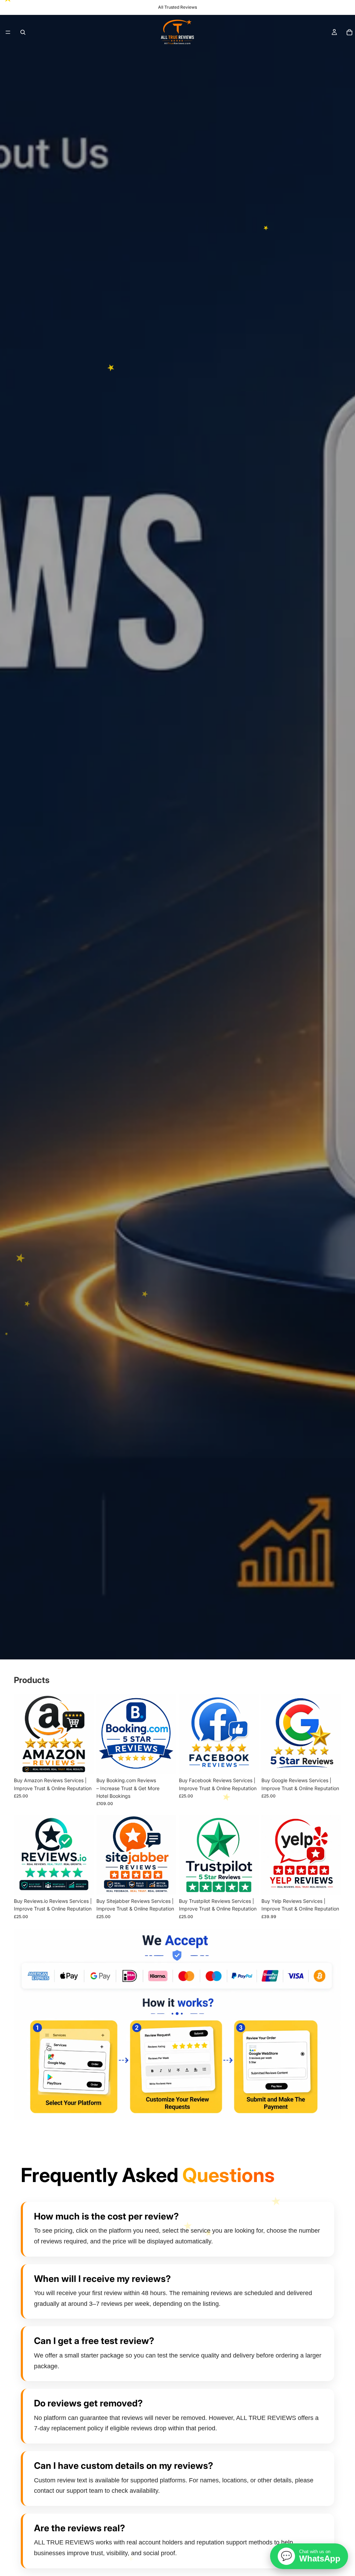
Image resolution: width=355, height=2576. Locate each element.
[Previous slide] (21, 1734)
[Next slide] (86, 1734)
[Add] (83, 1763)
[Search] (23, 32)
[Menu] (8, 32)
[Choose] (165, 1763)
